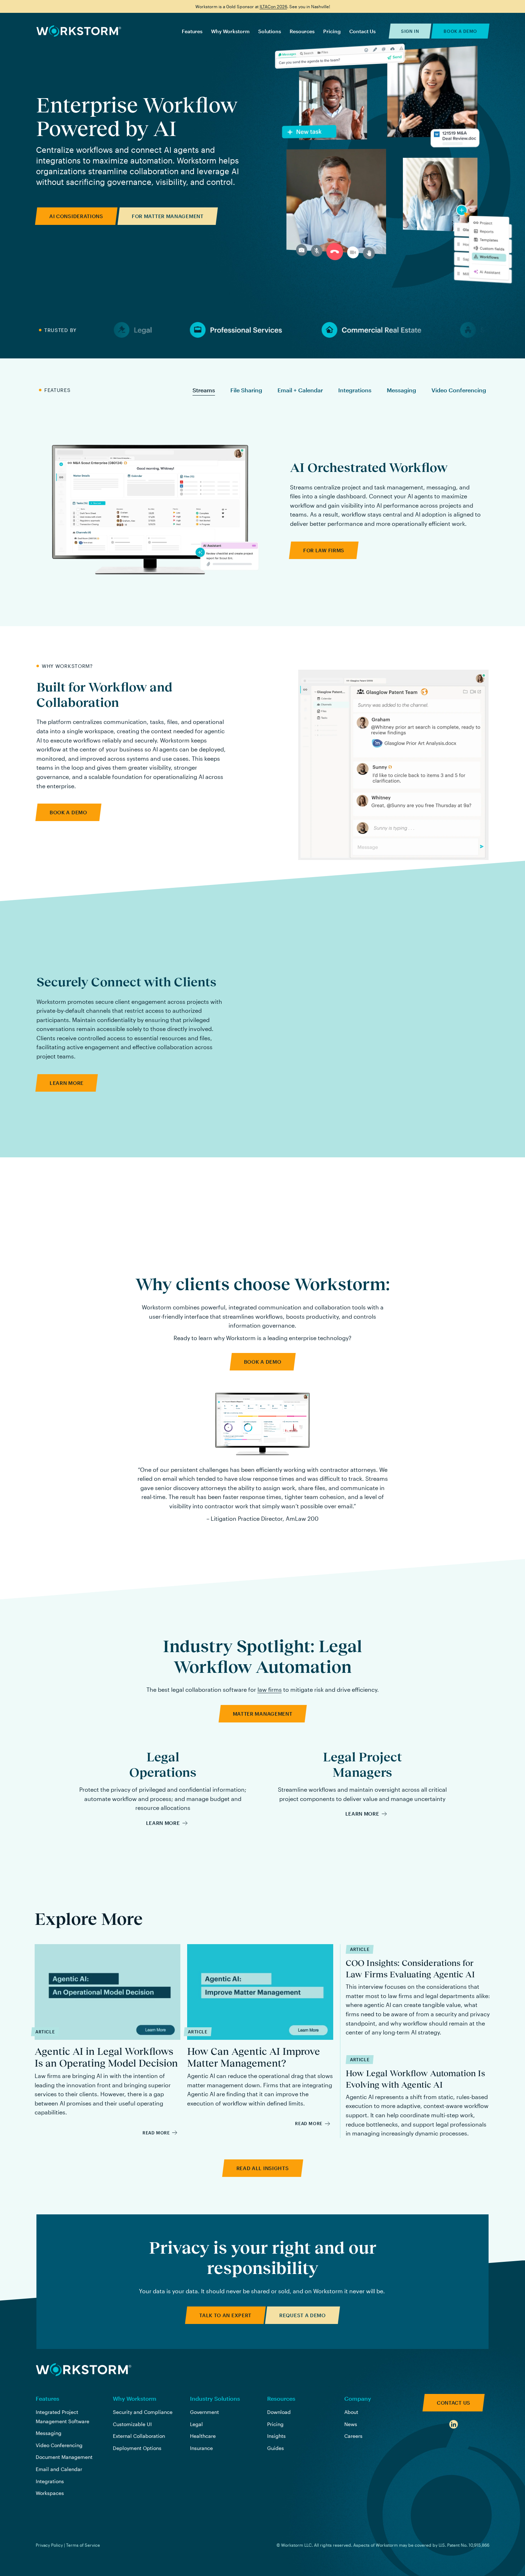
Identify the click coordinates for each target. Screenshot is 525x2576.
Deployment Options (137, 2448)
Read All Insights (263, 2168)
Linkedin (454, 2424)
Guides (276, 2448)
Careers (353, 2436)
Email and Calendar (59, 2469)
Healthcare (203, 2436)
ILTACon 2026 (273, 6)
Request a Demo (302, 2315)
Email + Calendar (300, 390)
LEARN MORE (67, 1083)
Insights (276, 2436)
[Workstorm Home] (84, 2370)
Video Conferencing (459, 390)
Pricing (332, 31)
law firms (270, 1689)
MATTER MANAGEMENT (263, 1714)
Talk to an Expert (225, 2315)
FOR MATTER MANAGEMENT (168, 216)
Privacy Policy (49, 2545)
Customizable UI (132, 2424)
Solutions (270, 31)
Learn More (163, 1823)
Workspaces (50, 2493)
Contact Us (362, 31)
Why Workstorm (230, 31)
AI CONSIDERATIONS (76, 216)
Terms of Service (83, 2545)
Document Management (64, 2457)
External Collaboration (139, 2436)
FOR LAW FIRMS (324, 550)
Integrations (355, 390)
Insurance (201, 2448)
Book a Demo (460, 31)
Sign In (410, 31)
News (351, 2424)
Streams (204, 390)
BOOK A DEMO (68, 812)
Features (192, 31)
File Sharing (246, 390)
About (351, 2412)
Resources (302, 31)
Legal (196, 2424)
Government (204, 2412)
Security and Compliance (143, 2412)
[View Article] (107, 2040)
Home (79, 31)
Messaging (401, 390)
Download (279, 2412)
